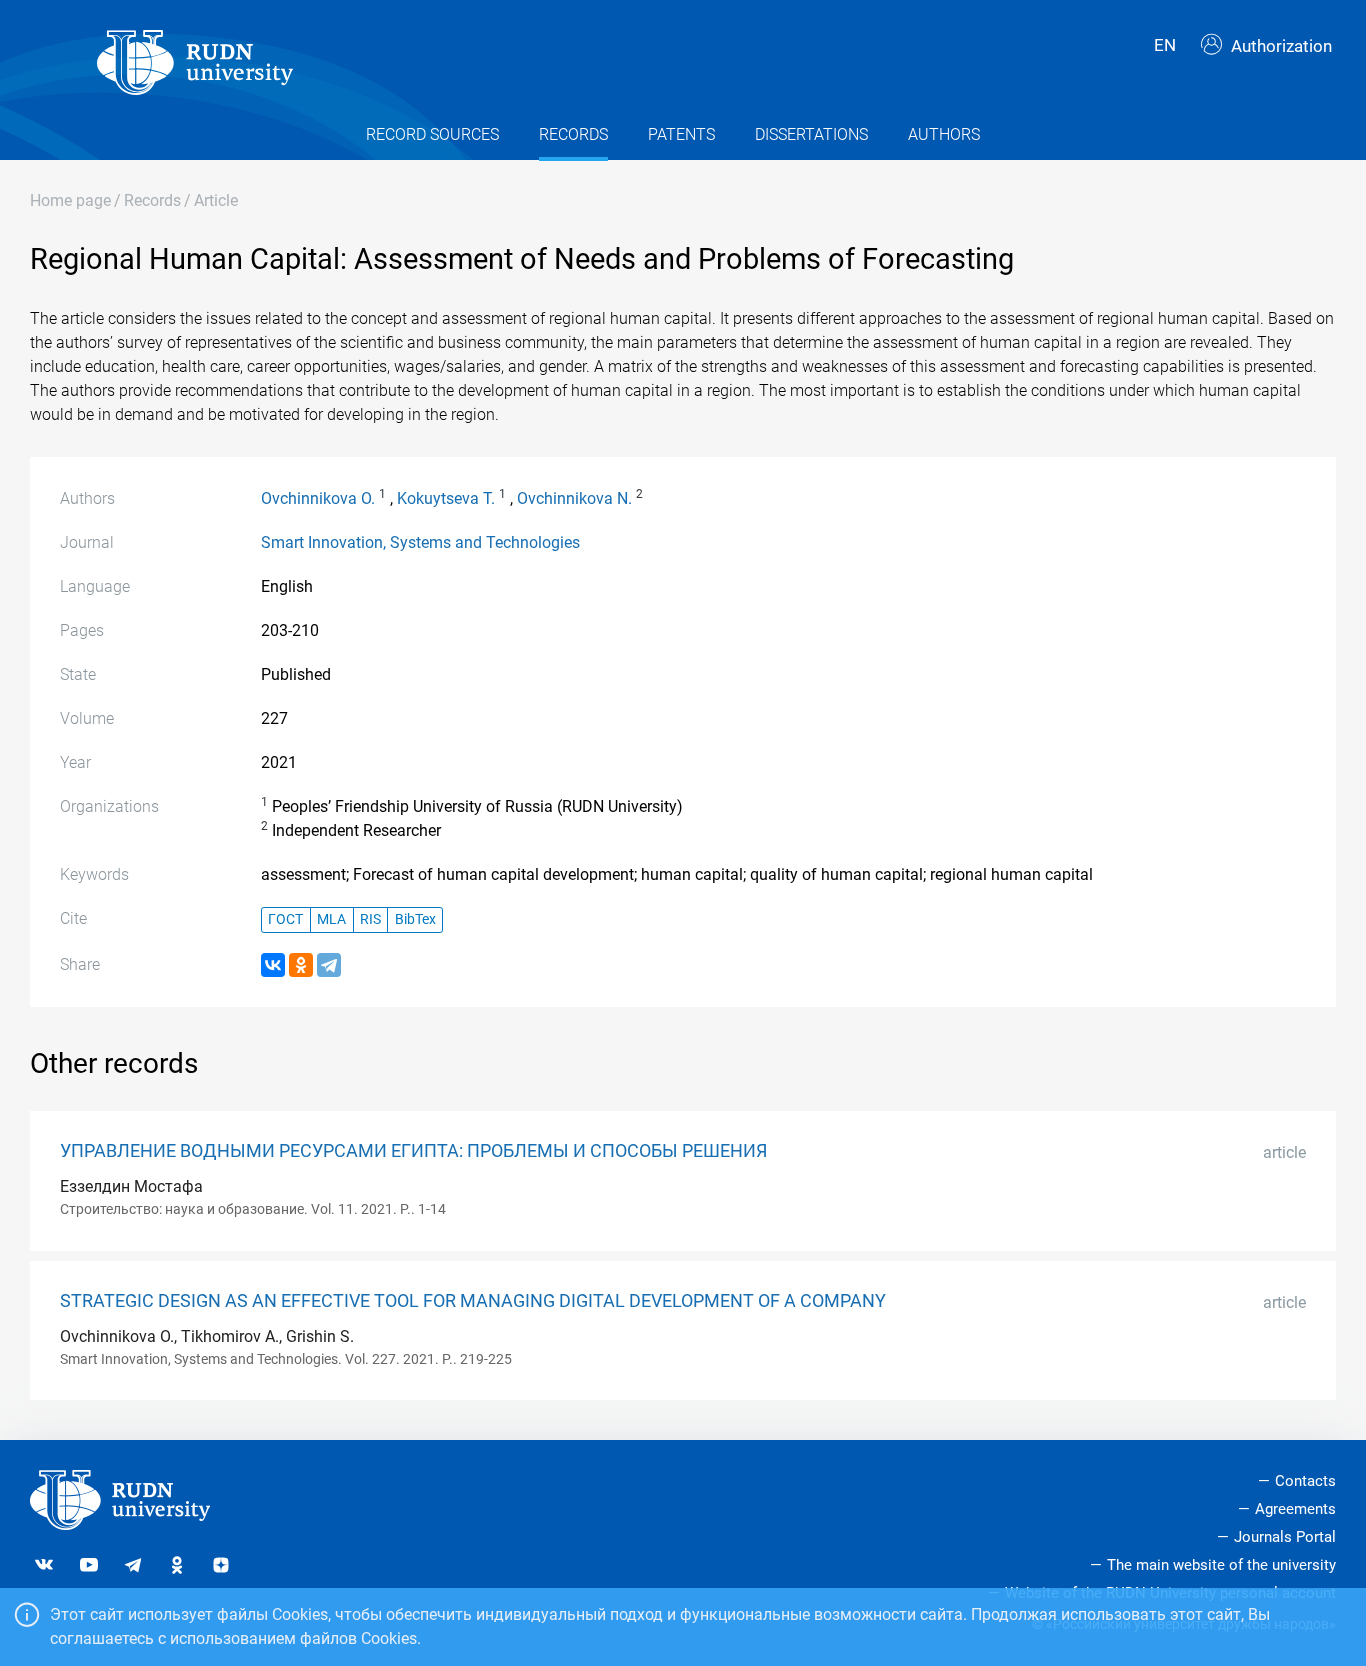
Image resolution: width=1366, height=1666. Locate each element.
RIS (370, 919)
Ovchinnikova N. (574, 498)
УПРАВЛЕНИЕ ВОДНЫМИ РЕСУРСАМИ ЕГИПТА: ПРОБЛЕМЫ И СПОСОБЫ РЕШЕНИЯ (413, 1151)
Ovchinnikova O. (318, 498)
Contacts (1305, 1481)
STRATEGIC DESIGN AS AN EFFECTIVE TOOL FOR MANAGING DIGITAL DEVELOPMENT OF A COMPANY (473, 1301)
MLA (331, 919)
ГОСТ (285, 919)
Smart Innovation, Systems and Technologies (420, 542)
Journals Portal (1285, 1537)
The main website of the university (1221, 1565)
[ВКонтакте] (273, 965)
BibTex (415, 919)
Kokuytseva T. (446, 498)
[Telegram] (329, 965)
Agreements (1295, 1509)
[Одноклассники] (301, 965)
